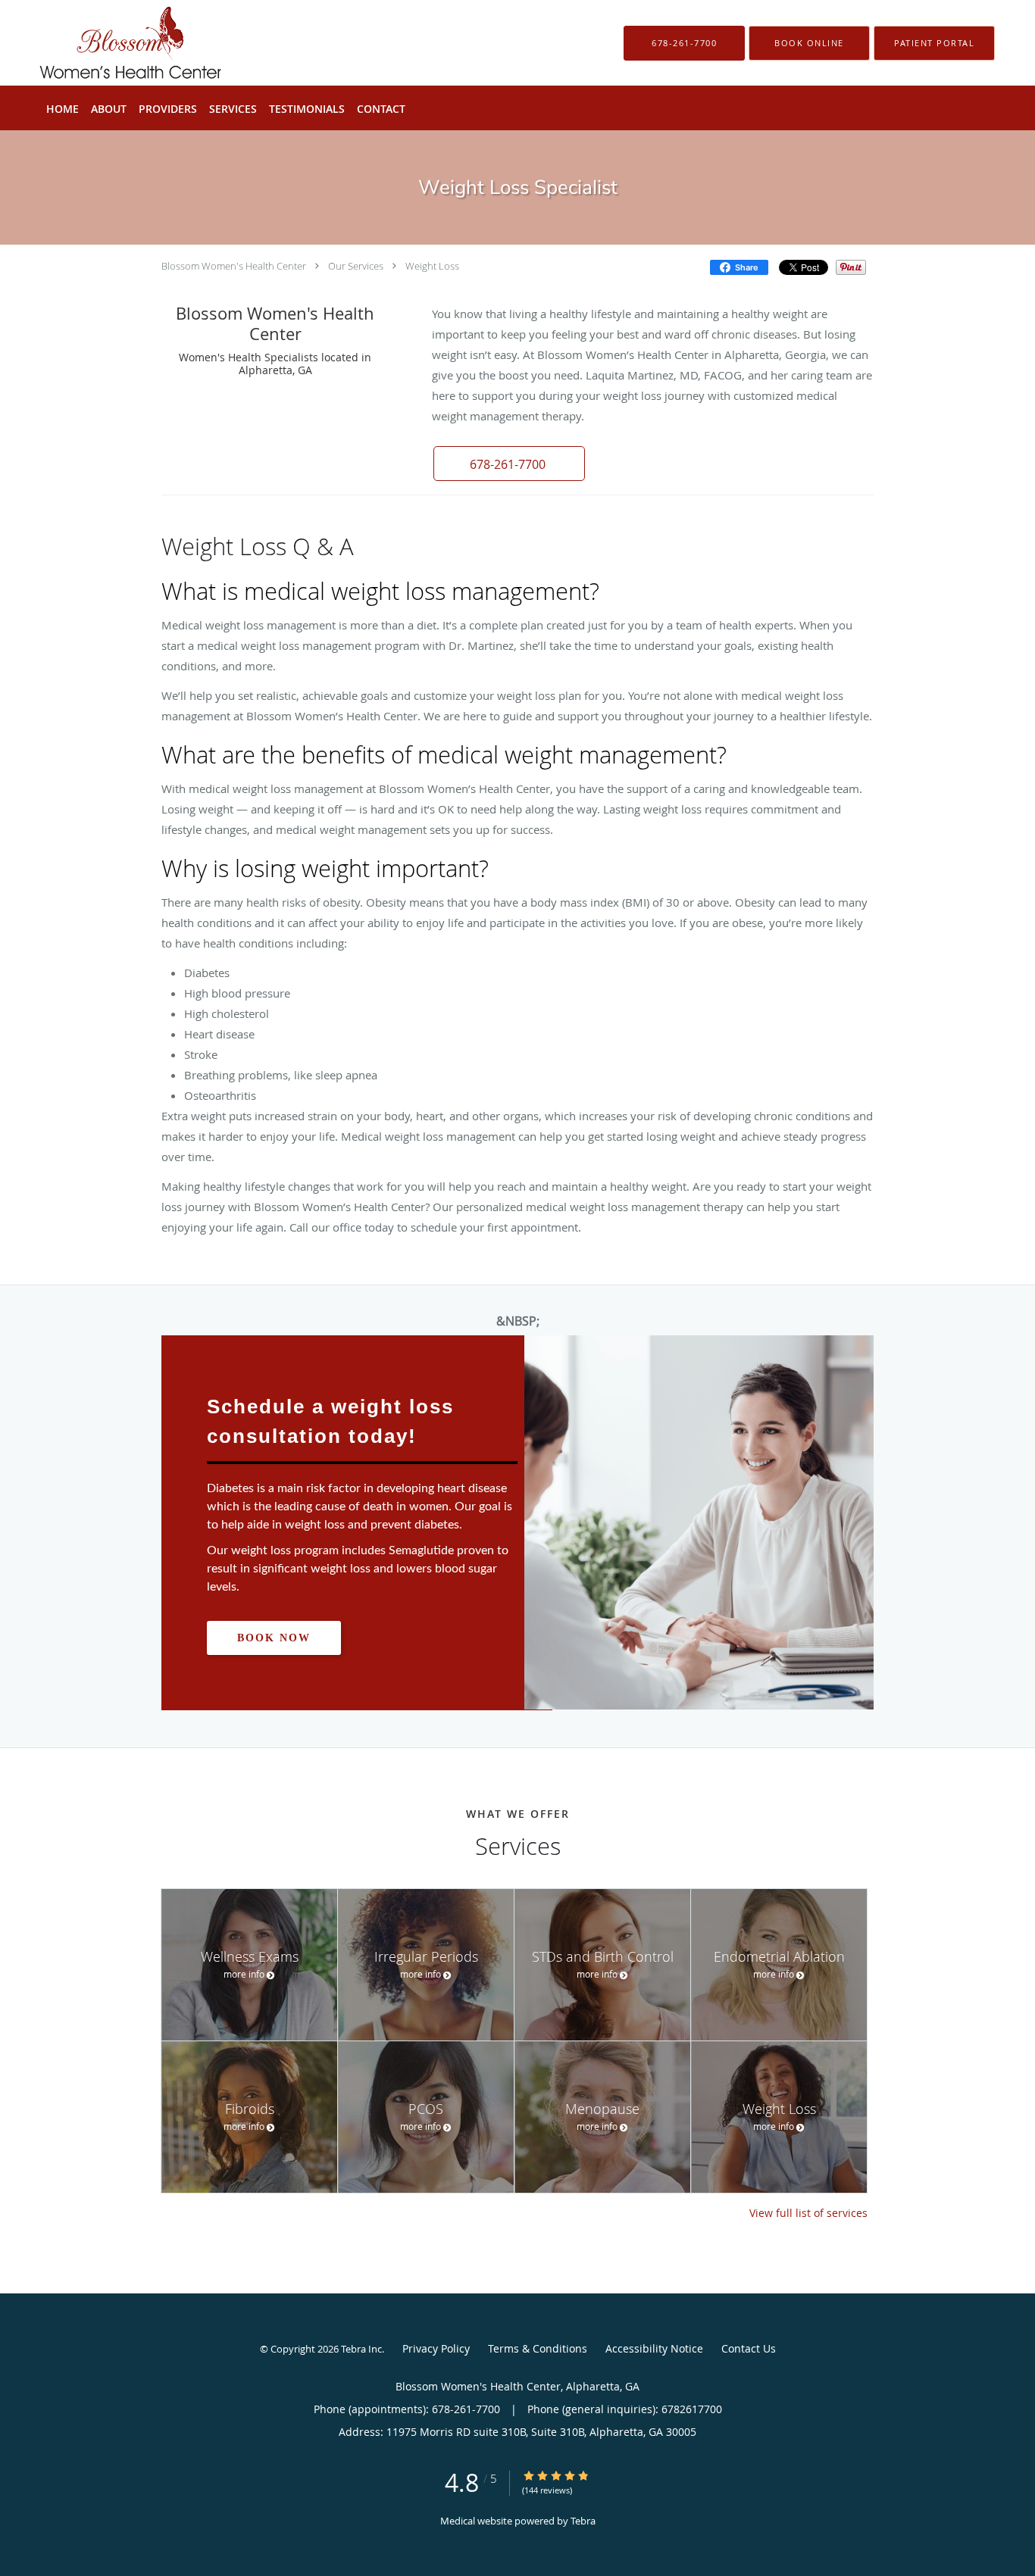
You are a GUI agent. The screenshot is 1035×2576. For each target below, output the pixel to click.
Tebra (583, 2521)
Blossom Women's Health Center (234, 266)
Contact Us (749, 2348)
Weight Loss (432, 266)
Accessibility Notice (654, 2348)
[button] (809, 43)
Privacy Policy (436, 2348)
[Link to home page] (108, 43)
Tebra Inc (361, 2349)
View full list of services (808, 2213)
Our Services (356, 266)
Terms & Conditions (538, 2348)
